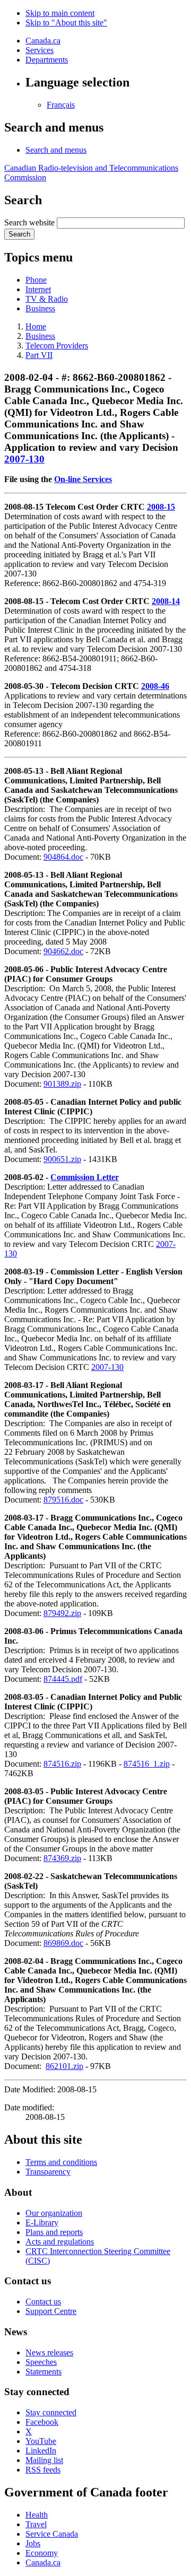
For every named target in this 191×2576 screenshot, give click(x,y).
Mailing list (44, 2460)
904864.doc (63, 857)
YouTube (41, 2441)
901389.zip (62, 1084)
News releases (49, 2352)
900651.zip (62, 1159)
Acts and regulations (60, 2242)
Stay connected (51, 2412)
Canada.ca (43, 41)
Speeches (41, 2362)
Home (36, 326)
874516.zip (62, 1764)
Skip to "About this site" (66, 23)
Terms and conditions (61, 2162)
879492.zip (62, 1613)
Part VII (39, 355)
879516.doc (63, 1500)
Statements (44, 2372)
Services (40, 50)
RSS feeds (43, 2470)
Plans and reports (54, 2232)
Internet (38, 289)
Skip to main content (60, 13)
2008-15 (161, 507)
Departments (47, 60)
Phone (36, 280)
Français (61, 105)
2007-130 (24, 459)
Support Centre (51, 2311)
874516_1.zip (147, 1764)
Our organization (54, 2213)
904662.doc (63, 951)
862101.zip (64, 2066)
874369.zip (62, 1858)
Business (40, 308)
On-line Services (83, 479)
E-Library (42, 2223)
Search (19, 234)
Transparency (48, 2172)
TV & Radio (47, 299)
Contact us (43, 2302)
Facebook (42, 2422)
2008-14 (166, 601)
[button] (56, 150)
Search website (29, 222)
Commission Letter (85, 1177)
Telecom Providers (57, 346)
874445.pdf (63, 1679)
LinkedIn (41, 2451)
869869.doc (63, 1943)
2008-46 (155, 686)
